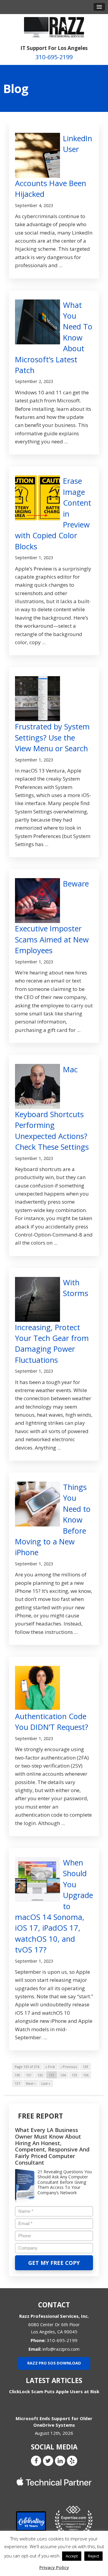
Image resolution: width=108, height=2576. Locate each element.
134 (63, 2075)
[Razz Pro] (54, 27)
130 (17, 2075)
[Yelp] (72, 2461)
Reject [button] (93, 2556)
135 (74, 2075)
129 (85, 2067)
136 (86, 2075)
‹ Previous (69, 2067)
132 (40, 2075)
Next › (31, 2083)
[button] (99, 7)
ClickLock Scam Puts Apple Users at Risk (54, 2391)
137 (17, 2083)
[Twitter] (48, 2461)
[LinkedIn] (60, 2461)
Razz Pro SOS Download (54, 2363)
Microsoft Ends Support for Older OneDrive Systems (54, 2421)
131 (29, 2075)
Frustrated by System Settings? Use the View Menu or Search (52, 737)
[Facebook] (36, 2461)
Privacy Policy (54, 2567)
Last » (46, 2083)
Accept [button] (72, 2556)
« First (50, 2067)
